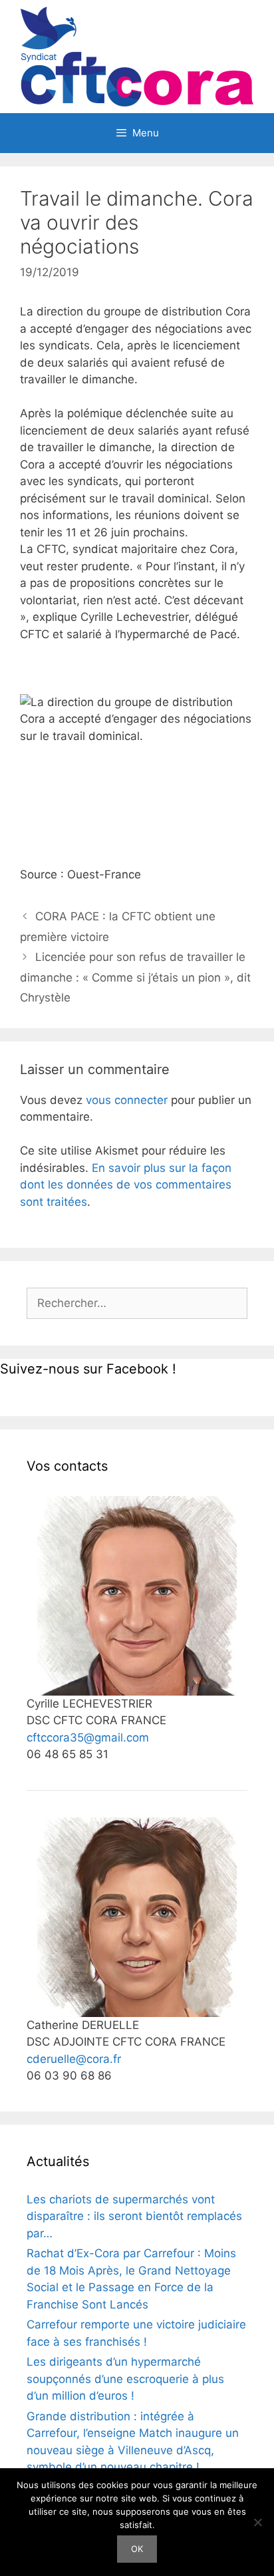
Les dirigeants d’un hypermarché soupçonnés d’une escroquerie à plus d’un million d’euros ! (125, 2379)
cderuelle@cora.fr (74, 2059)
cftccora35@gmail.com (88, 1738)
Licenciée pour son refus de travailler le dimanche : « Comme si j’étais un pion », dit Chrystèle (135, 977)
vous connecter (127, 1100)
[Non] (257, 2522)
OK (137, 2549)
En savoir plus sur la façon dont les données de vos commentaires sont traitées (126, 1185)
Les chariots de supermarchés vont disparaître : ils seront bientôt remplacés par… (134, 2216)
